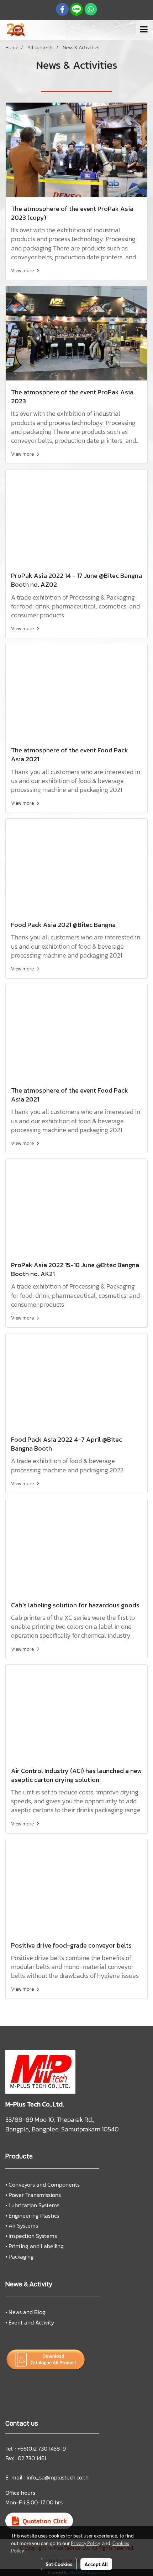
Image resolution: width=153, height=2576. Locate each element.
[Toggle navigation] (144, 30)
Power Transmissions (35, 2195)
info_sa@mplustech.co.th (57, 2477)
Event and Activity (31, 2322)
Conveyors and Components (44, 2184)
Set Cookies (59, 2564)
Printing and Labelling (36, 2246)
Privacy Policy (85, 2543)
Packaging (21, 2256)
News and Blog (27, 2312)
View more (23, 271)
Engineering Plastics (34, 2215)
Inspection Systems (33, 2236)
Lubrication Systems (34, 2205)
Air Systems (23, 2225)
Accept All (96, 2564)
